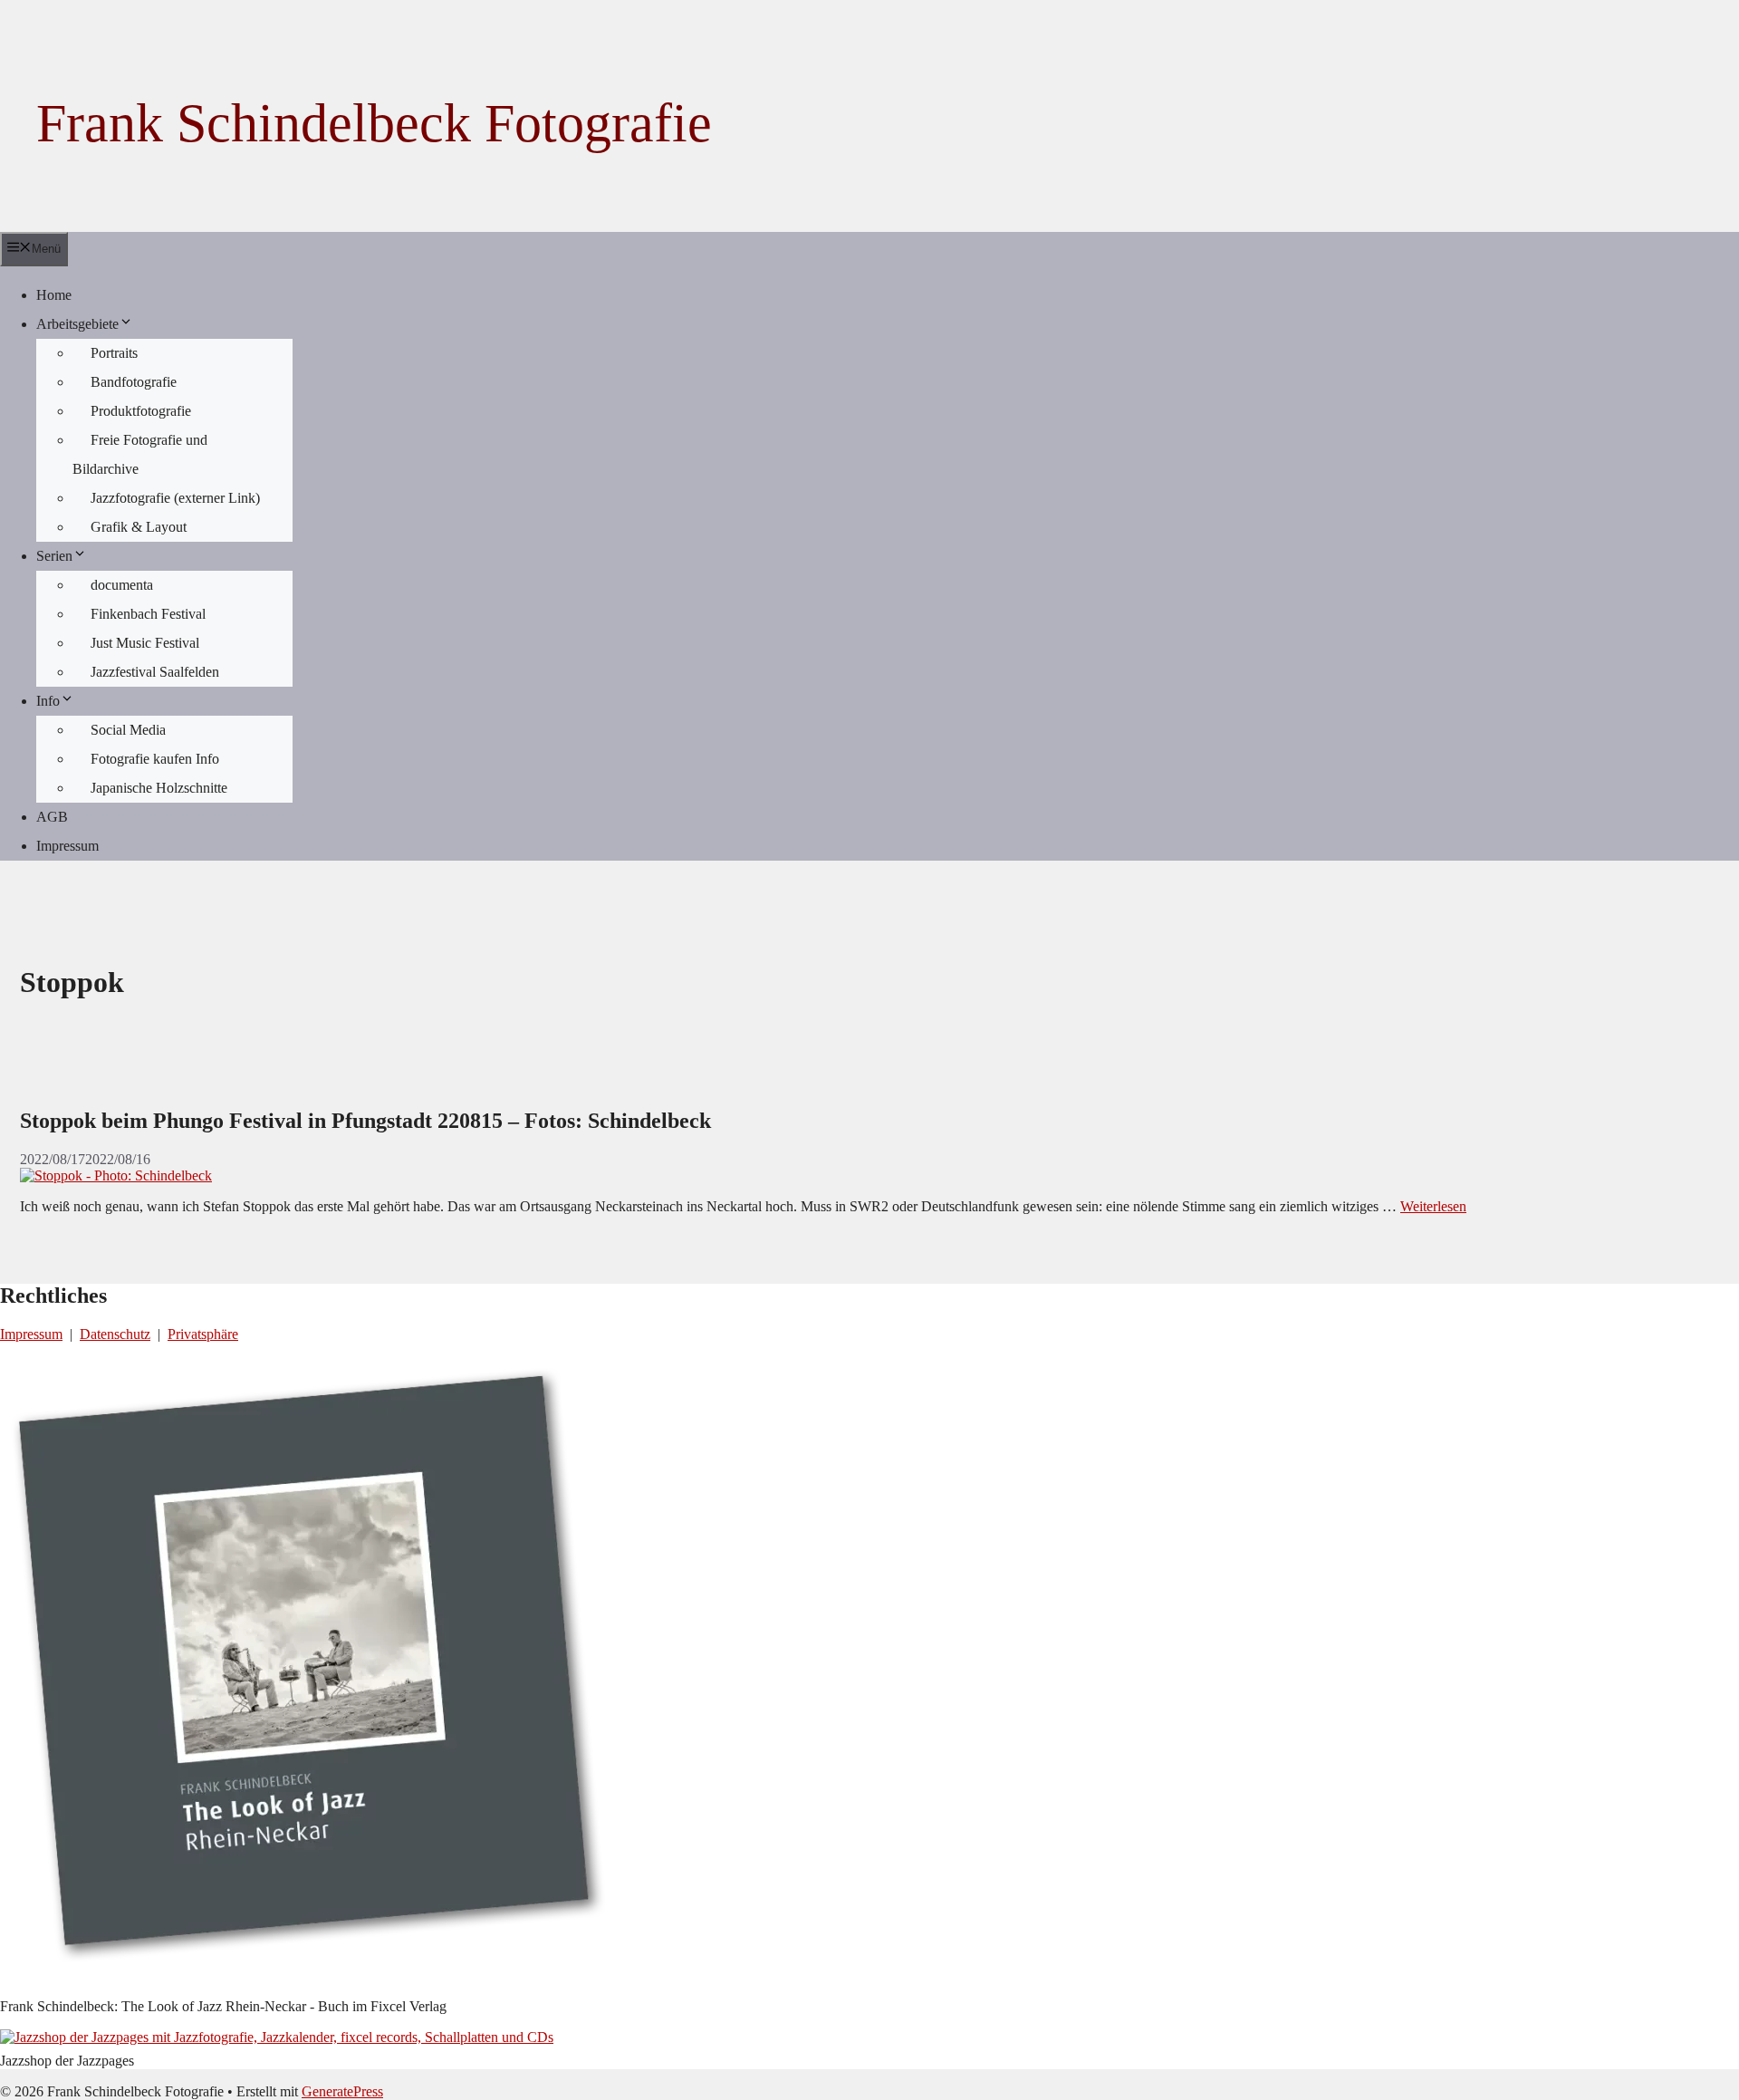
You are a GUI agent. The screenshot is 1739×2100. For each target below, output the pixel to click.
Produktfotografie (141, 411)
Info (48, 701)
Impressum (67, 846)
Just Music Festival (145, 643)
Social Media (128, 730)
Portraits (114, 353)
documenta (122, 585)
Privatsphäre (203, 1334)
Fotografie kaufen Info (155, 759)
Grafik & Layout (139, 527)
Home (54, 295)
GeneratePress (342, 2091)
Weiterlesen (1433, 1206)
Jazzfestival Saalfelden (155, 672)
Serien (54, 556)
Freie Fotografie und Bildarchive (140, 454)
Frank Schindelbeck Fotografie (374, 123)
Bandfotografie (134, 382)
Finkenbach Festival (148, 614)
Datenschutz (115, 1334)
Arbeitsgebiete (77, 324)
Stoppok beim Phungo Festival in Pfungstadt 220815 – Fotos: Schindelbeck (365, 1121)
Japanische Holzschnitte (159, 788)
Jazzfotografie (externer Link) (175, 498)
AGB (52, 817)
